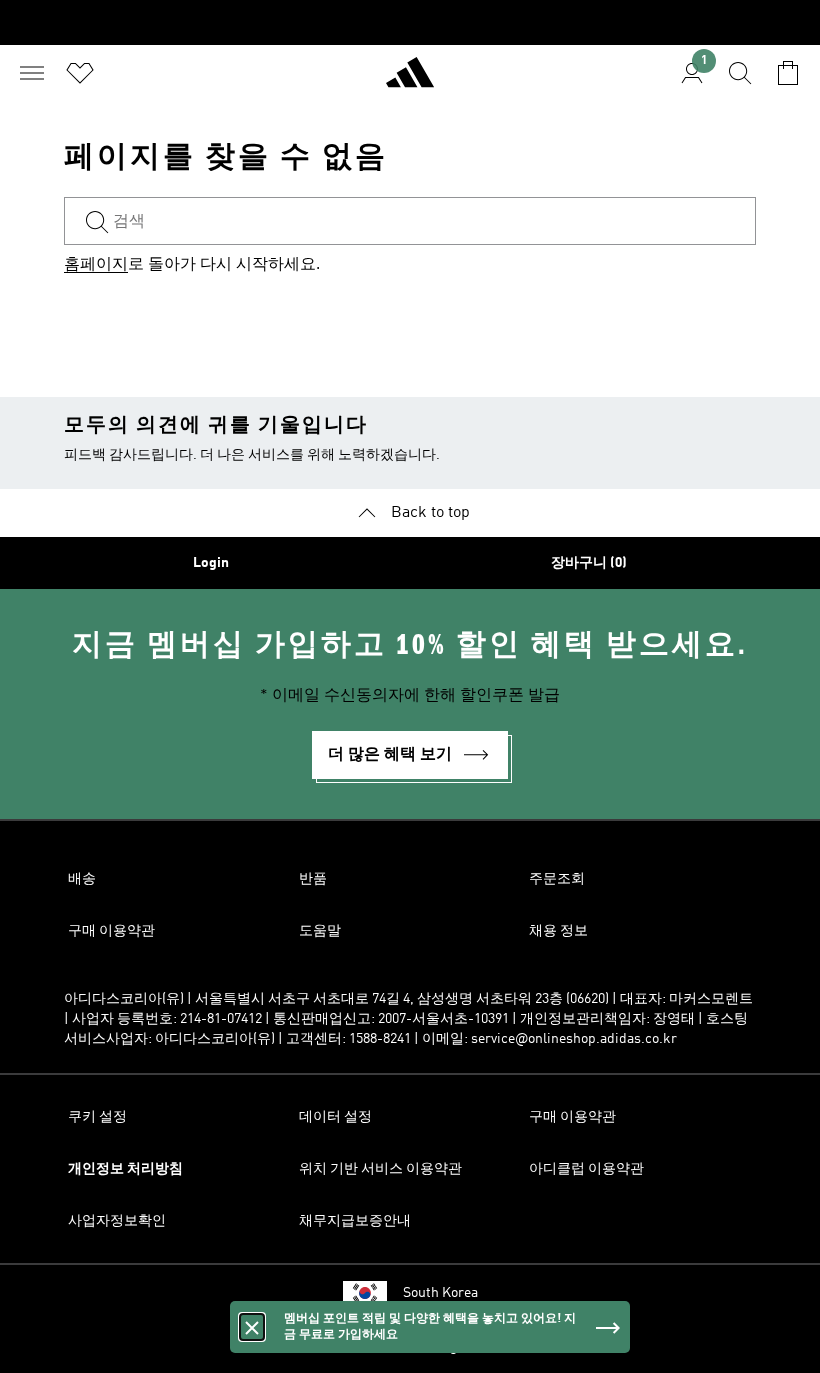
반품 (313, 879)
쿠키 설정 (97, 1117)
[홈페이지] (410, 81)
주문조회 (557, 879)
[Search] (740, 73)
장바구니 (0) (589, 563)
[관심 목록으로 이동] (80, 73)
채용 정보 (558, 931)
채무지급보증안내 (355, 1221)
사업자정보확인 (117, 1221)
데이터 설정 (335, 1117)
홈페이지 (96, 265)
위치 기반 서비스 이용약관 (380, 1169)
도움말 (320, 931)
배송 (82, 879)
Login (211, 563)
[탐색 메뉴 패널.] (32, 73)
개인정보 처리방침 (125, 1169)
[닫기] (252, 1327)
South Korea (440, 1293)
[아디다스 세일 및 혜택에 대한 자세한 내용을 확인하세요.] (410, 22)
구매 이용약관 (111, 931)
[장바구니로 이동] (788, 73)
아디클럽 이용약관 (586, 1169)
